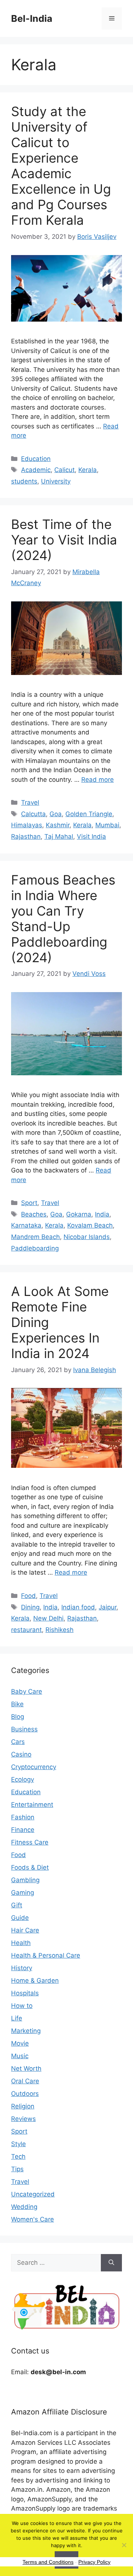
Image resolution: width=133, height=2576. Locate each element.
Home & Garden (35, 1981)
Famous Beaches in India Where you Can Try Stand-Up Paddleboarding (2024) (63, 919)
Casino (21, 1754)
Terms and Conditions (48, 2562)
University (56, 481)
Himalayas (27, 825)
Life (17, 2018)
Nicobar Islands (87, 1237)
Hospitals (25, 1993)
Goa (56, 814)
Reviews (23, 2119)
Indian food (78, 1607)
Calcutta (33, 814)
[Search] (111, 2263)
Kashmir (58, 825)
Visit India (91, 836)
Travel (30, 802)
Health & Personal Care (46, 1955)
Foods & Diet (30, 1867)
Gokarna (79, 1214)
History (22, 1968)
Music (20, 2056)
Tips (17, 2169)
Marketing (26, 2031)
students (24, 481)
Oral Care (25, 2081)
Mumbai (107, 825)
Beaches (34, 1214)
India (102, 1214)
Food (28, 1596)
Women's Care (33, 2219)
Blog (18, 1717)
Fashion (23, 1817)
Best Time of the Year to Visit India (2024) (64, 540)
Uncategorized (33, 2194)
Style (18, 2144)
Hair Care (25, 1930)
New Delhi (48, 1618)
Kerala (88, 470)
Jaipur (108, 1607)
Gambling (25, 1880)
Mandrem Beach (35, 1237)
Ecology (23, 1779)
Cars (18, 1742)
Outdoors (25, 2094)
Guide (20, 1918)
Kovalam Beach (90, 1225)
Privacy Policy (94, 2562)
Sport (29, 1203)
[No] (124, 2545)
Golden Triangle (89, 814)
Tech (18, 2156)
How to (22, 2006)
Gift (17, 1905)
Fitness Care (30, 1842)
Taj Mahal (59, 836)
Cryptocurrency (34, 1767)
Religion (23, 2106)
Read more (98, 780)
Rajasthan (26, 836)
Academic (36, 470)
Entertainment (32, 1805)
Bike (17, 1704)
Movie (20, 2043)
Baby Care (27, 1691)
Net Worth (26, 2068)
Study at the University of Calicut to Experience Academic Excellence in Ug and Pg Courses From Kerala (61, 166)
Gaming (23, 1893)
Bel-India (32, 18)
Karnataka (26, 1225)
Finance (23, 1830)
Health (21, 1943)
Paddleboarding (35, 1248)
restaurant (26, 1630)
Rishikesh (59, 1630)
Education (36, 459)
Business (24, 1729)
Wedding (24, 2207)
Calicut (64, 470)
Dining (30, 1607)
